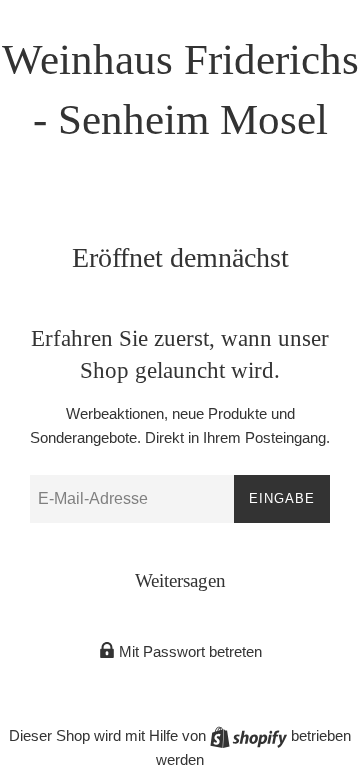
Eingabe (282, 498)
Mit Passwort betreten (188, 651)
